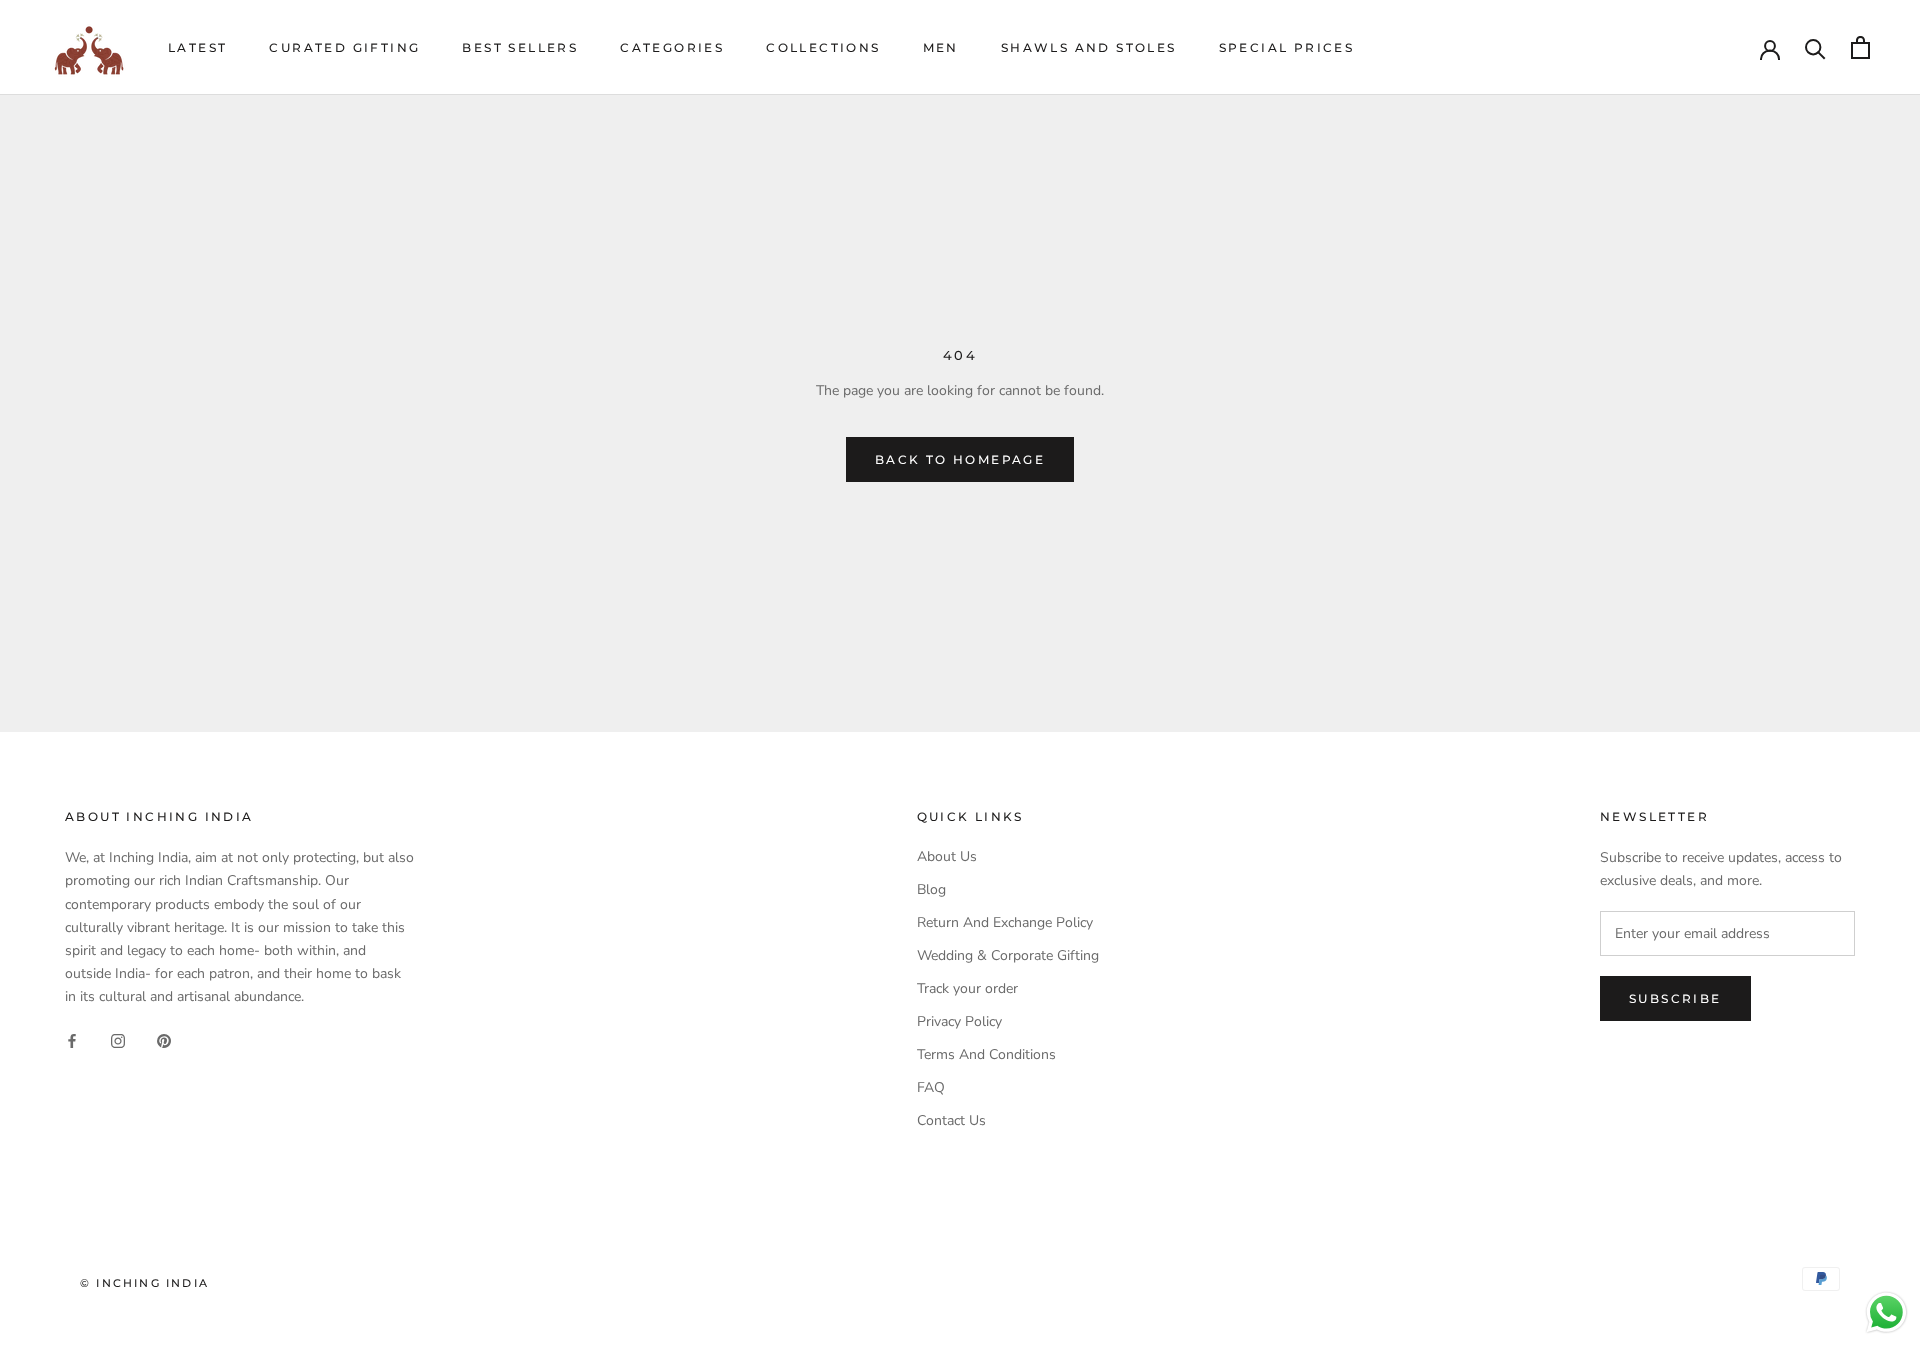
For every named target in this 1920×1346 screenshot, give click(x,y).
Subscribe (1675, 998)
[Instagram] (118, 1039)
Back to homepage (960, 459)
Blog (931, 889)
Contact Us (951, 1120)
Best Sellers (520, 47)
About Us (947, 856)
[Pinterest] (164, 1039)
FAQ (931, 1087)
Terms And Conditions (986, 1054)
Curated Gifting (344, 47)
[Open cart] (1860, 47)
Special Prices (1287, 47)
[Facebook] (72, 1039)
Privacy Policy (959, 1021)
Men (941, 47)
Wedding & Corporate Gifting (1008, 955)
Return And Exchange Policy (1005, 922)
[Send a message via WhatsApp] (1886, 1312)
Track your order (967, 988)
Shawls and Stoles (1089, 47)
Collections (823, 47)
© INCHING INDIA (144, 1283)
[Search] (1815, 47)
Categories (672, 47)
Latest (197, 47)
